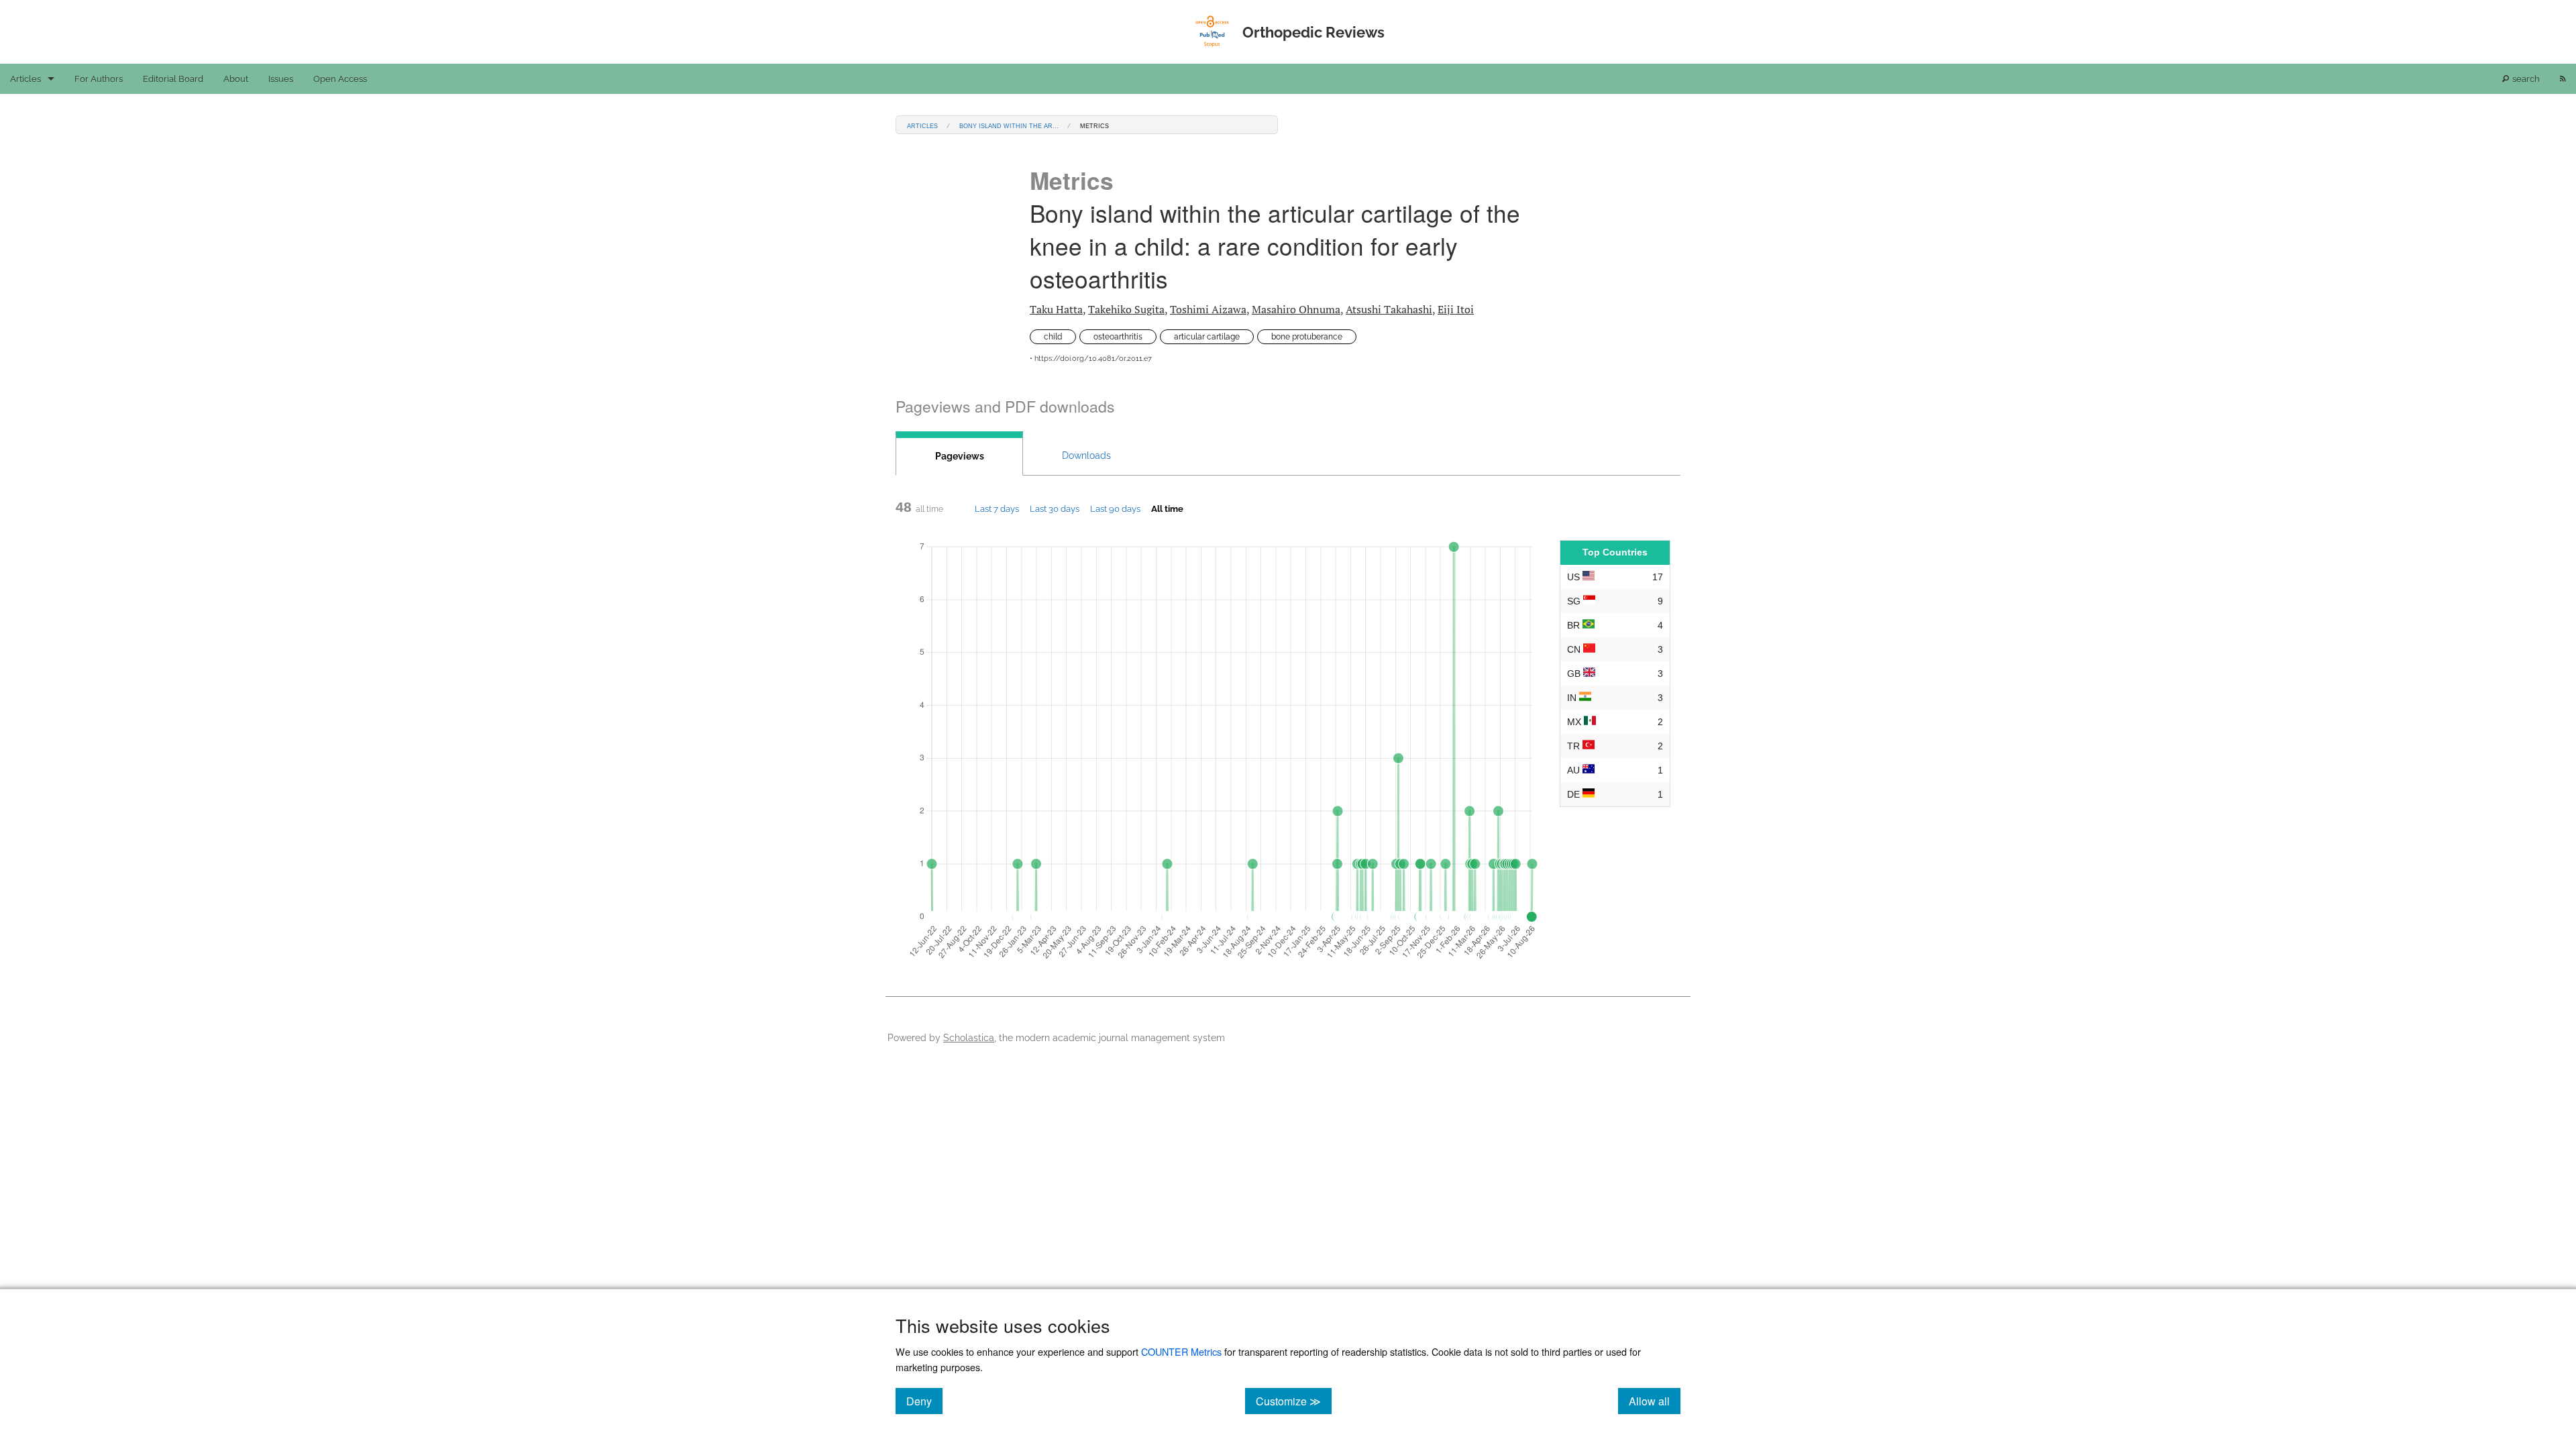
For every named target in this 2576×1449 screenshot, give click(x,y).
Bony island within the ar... (1009, 125)
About (236, 79)
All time (1167, 508)
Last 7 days (997, 508)
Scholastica (969, 1037)
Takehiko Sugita (1126, 309)
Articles (25, 79)
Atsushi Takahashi (1389, 309)
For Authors (99, 79)
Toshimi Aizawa (1208, 309)
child (1053, 337)
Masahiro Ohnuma (1296, 309)
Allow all (1655, 1401)
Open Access (340, 79)
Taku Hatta (1056, 309)
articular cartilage (1207, 337)
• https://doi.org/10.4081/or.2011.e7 (1091, 359)
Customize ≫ (1294, 1401)
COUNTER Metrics (1181, 1351)
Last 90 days (1115, 508)
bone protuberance (1307, 337)
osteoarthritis (1118, 337)
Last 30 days (1055, 508)
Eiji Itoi (1456, 309)
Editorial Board (173, 79)
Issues (281, 79)
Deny (924, 1401)
